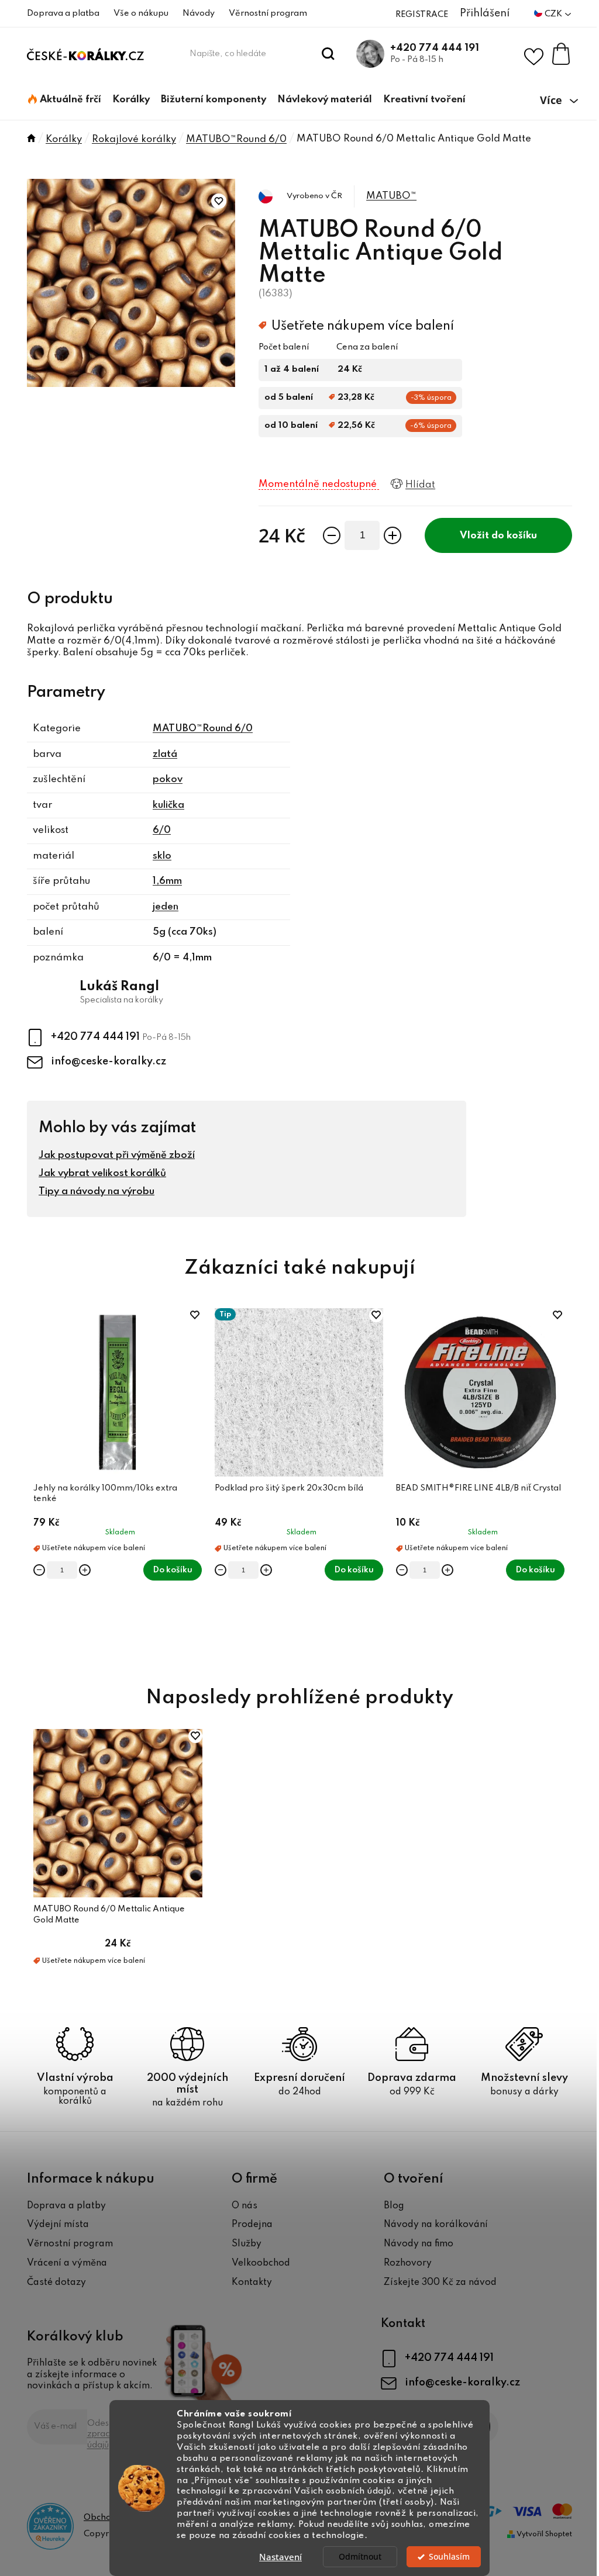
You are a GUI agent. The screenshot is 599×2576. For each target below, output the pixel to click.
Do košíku (514, 536)
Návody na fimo (419, 2244)
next (563, 1484)
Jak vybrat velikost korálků (102, 1173)
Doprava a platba (63, 13)
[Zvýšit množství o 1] (393, 535)
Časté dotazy (56, 2283)
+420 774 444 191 (435, 48)
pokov (168, 779)
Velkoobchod (261, 2263)
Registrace (422, 15)
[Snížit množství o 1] (332, 535)
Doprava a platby (66, 2206)
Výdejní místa (58, 2225)
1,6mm (167, 881)
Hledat (328, 54)
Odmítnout (360, 2557)
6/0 (162, 830)
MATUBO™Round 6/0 (203, 729)
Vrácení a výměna (67, 2263)
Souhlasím (449, 2557)
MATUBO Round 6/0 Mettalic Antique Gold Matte (109, 1914)
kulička (168, 805)
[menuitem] (65, 100)
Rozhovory (408, 2263)
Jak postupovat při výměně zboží (117, 1155)
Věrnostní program (268, 13)
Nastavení (280, 2557)
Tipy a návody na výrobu (97, 1192)
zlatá (165, 754)
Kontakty (252, 2283)
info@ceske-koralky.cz (109, 1061)
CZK (554, 14)
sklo (162, 856)
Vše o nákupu (141, 13)
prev (36, 1484)
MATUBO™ (391, 196)
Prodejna (252, 2225)
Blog (394, 2206)
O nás (245, 2206)
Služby (247, 2244)
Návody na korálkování (436, 2225)
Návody (199, 13)
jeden (166, 907)
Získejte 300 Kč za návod (440, 2283)
